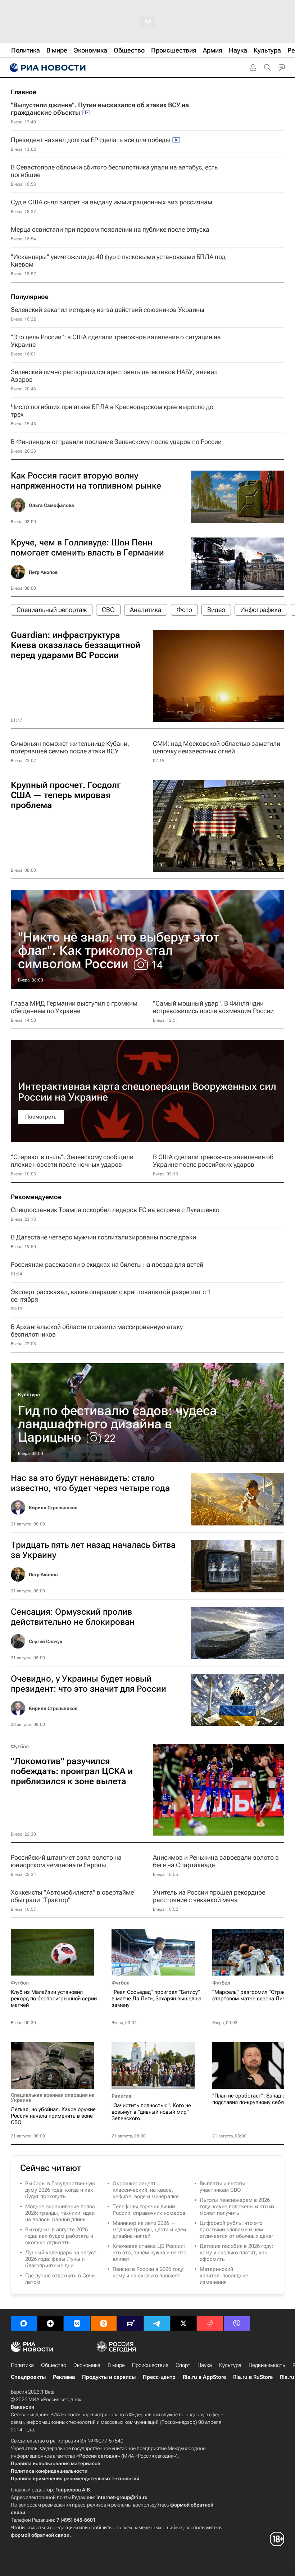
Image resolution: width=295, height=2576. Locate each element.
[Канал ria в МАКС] (24, 2323)
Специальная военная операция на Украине (53, 2097)
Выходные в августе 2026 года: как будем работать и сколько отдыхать (59, 2236)
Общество (54, 2365)
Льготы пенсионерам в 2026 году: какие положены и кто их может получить (237, 2207)
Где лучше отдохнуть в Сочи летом (60, 2279)
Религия (121, 2096)
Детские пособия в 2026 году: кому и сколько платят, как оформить (236, 2253)
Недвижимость (267, 2365)
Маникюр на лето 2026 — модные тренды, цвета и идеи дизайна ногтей (149, 2230)
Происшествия (150, 2365)
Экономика (87, 2365)
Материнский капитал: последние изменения (224, 2276)
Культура (29, 1394)
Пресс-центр (159, 2377)
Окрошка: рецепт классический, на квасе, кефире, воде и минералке (146, 2190)
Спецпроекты (28, 2377)
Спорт (183, 2365)
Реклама (64, 2377)
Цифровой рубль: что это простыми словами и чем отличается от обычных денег (237, 2230)
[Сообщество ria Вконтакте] (77, 2323)
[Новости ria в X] (183, 2323)
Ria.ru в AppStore (204, 2377)
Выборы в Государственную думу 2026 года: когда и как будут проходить (60, 2190)
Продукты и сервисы (109, 2377)
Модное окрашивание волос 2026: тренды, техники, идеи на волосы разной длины (60, 2213)
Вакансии (22, 2407)
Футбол (20, 1746)
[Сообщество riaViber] (237, 2323)
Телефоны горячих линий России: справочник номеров (149, 2210)
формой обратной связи (40, 2535)
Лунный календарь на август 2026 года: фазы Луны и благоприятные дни (61, 2259)
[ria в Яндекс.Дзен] (50, 2323)
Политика (22, 2365)
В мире (116, 2365)
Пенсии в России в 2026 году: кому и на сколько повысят (149, 2272)
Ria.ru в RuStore (253, 2377)
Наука (205, 2365)
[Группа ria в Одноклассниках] (104, 2323)
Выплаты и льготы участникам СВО (222, 2187)
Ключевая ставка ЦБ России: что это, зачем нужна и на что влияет (149, 2253)
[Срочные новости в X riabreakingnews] (210, 2323)
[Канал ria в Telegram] (157, 2323)
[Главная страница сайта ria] (47, 68)
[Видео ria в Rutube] (130, 2323)
